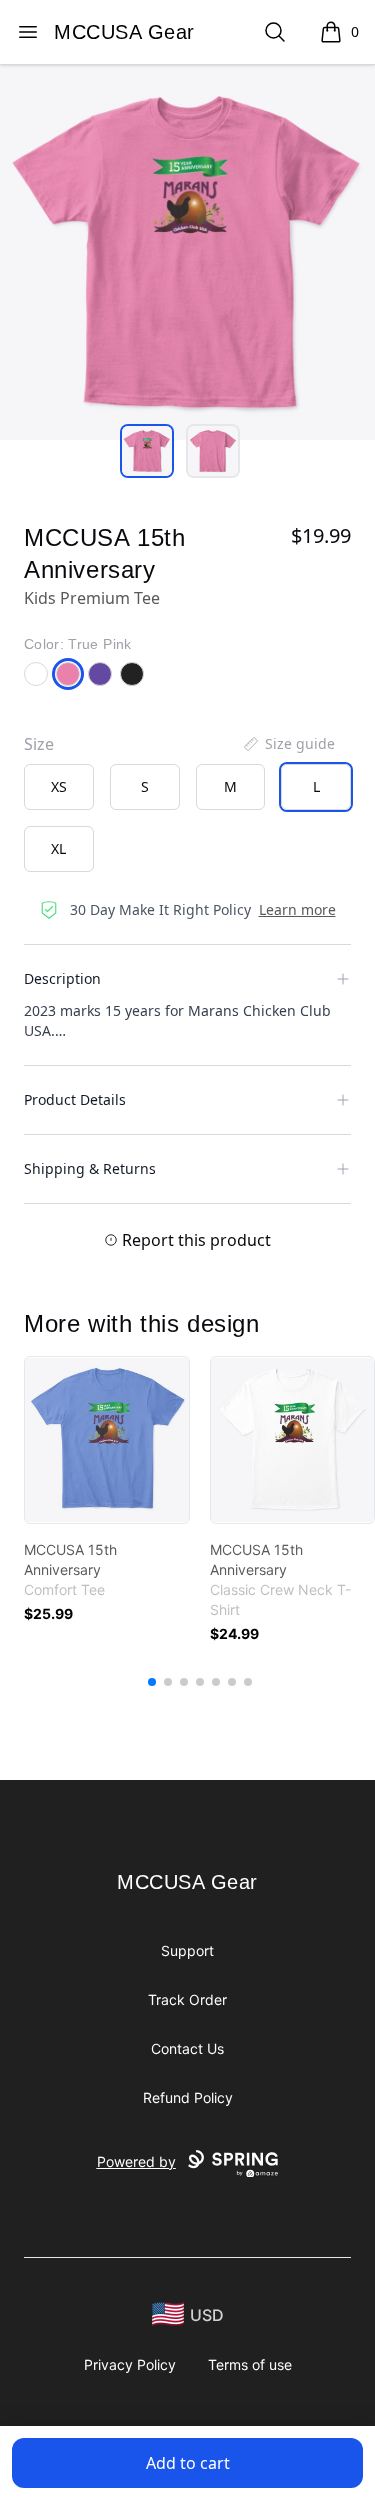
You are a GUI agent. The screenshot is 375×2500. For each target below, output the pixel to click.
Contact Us (187, 2048)
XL (58, 848)
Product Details (75, 1099)
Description (62, 978)
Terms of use (250, 2364)
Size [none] (39, 744)
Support (187, 1950)
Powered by (136, 2161)
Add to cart (188, 2463)
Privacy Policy (130, 2364)
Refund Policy (188, 2097)
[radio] (59, 787)
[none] (288, 744)
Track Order (187, 1999)
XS (59, 786)
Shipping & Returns (90, 1168)
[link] (107, 1440)
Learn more (297, 909)
